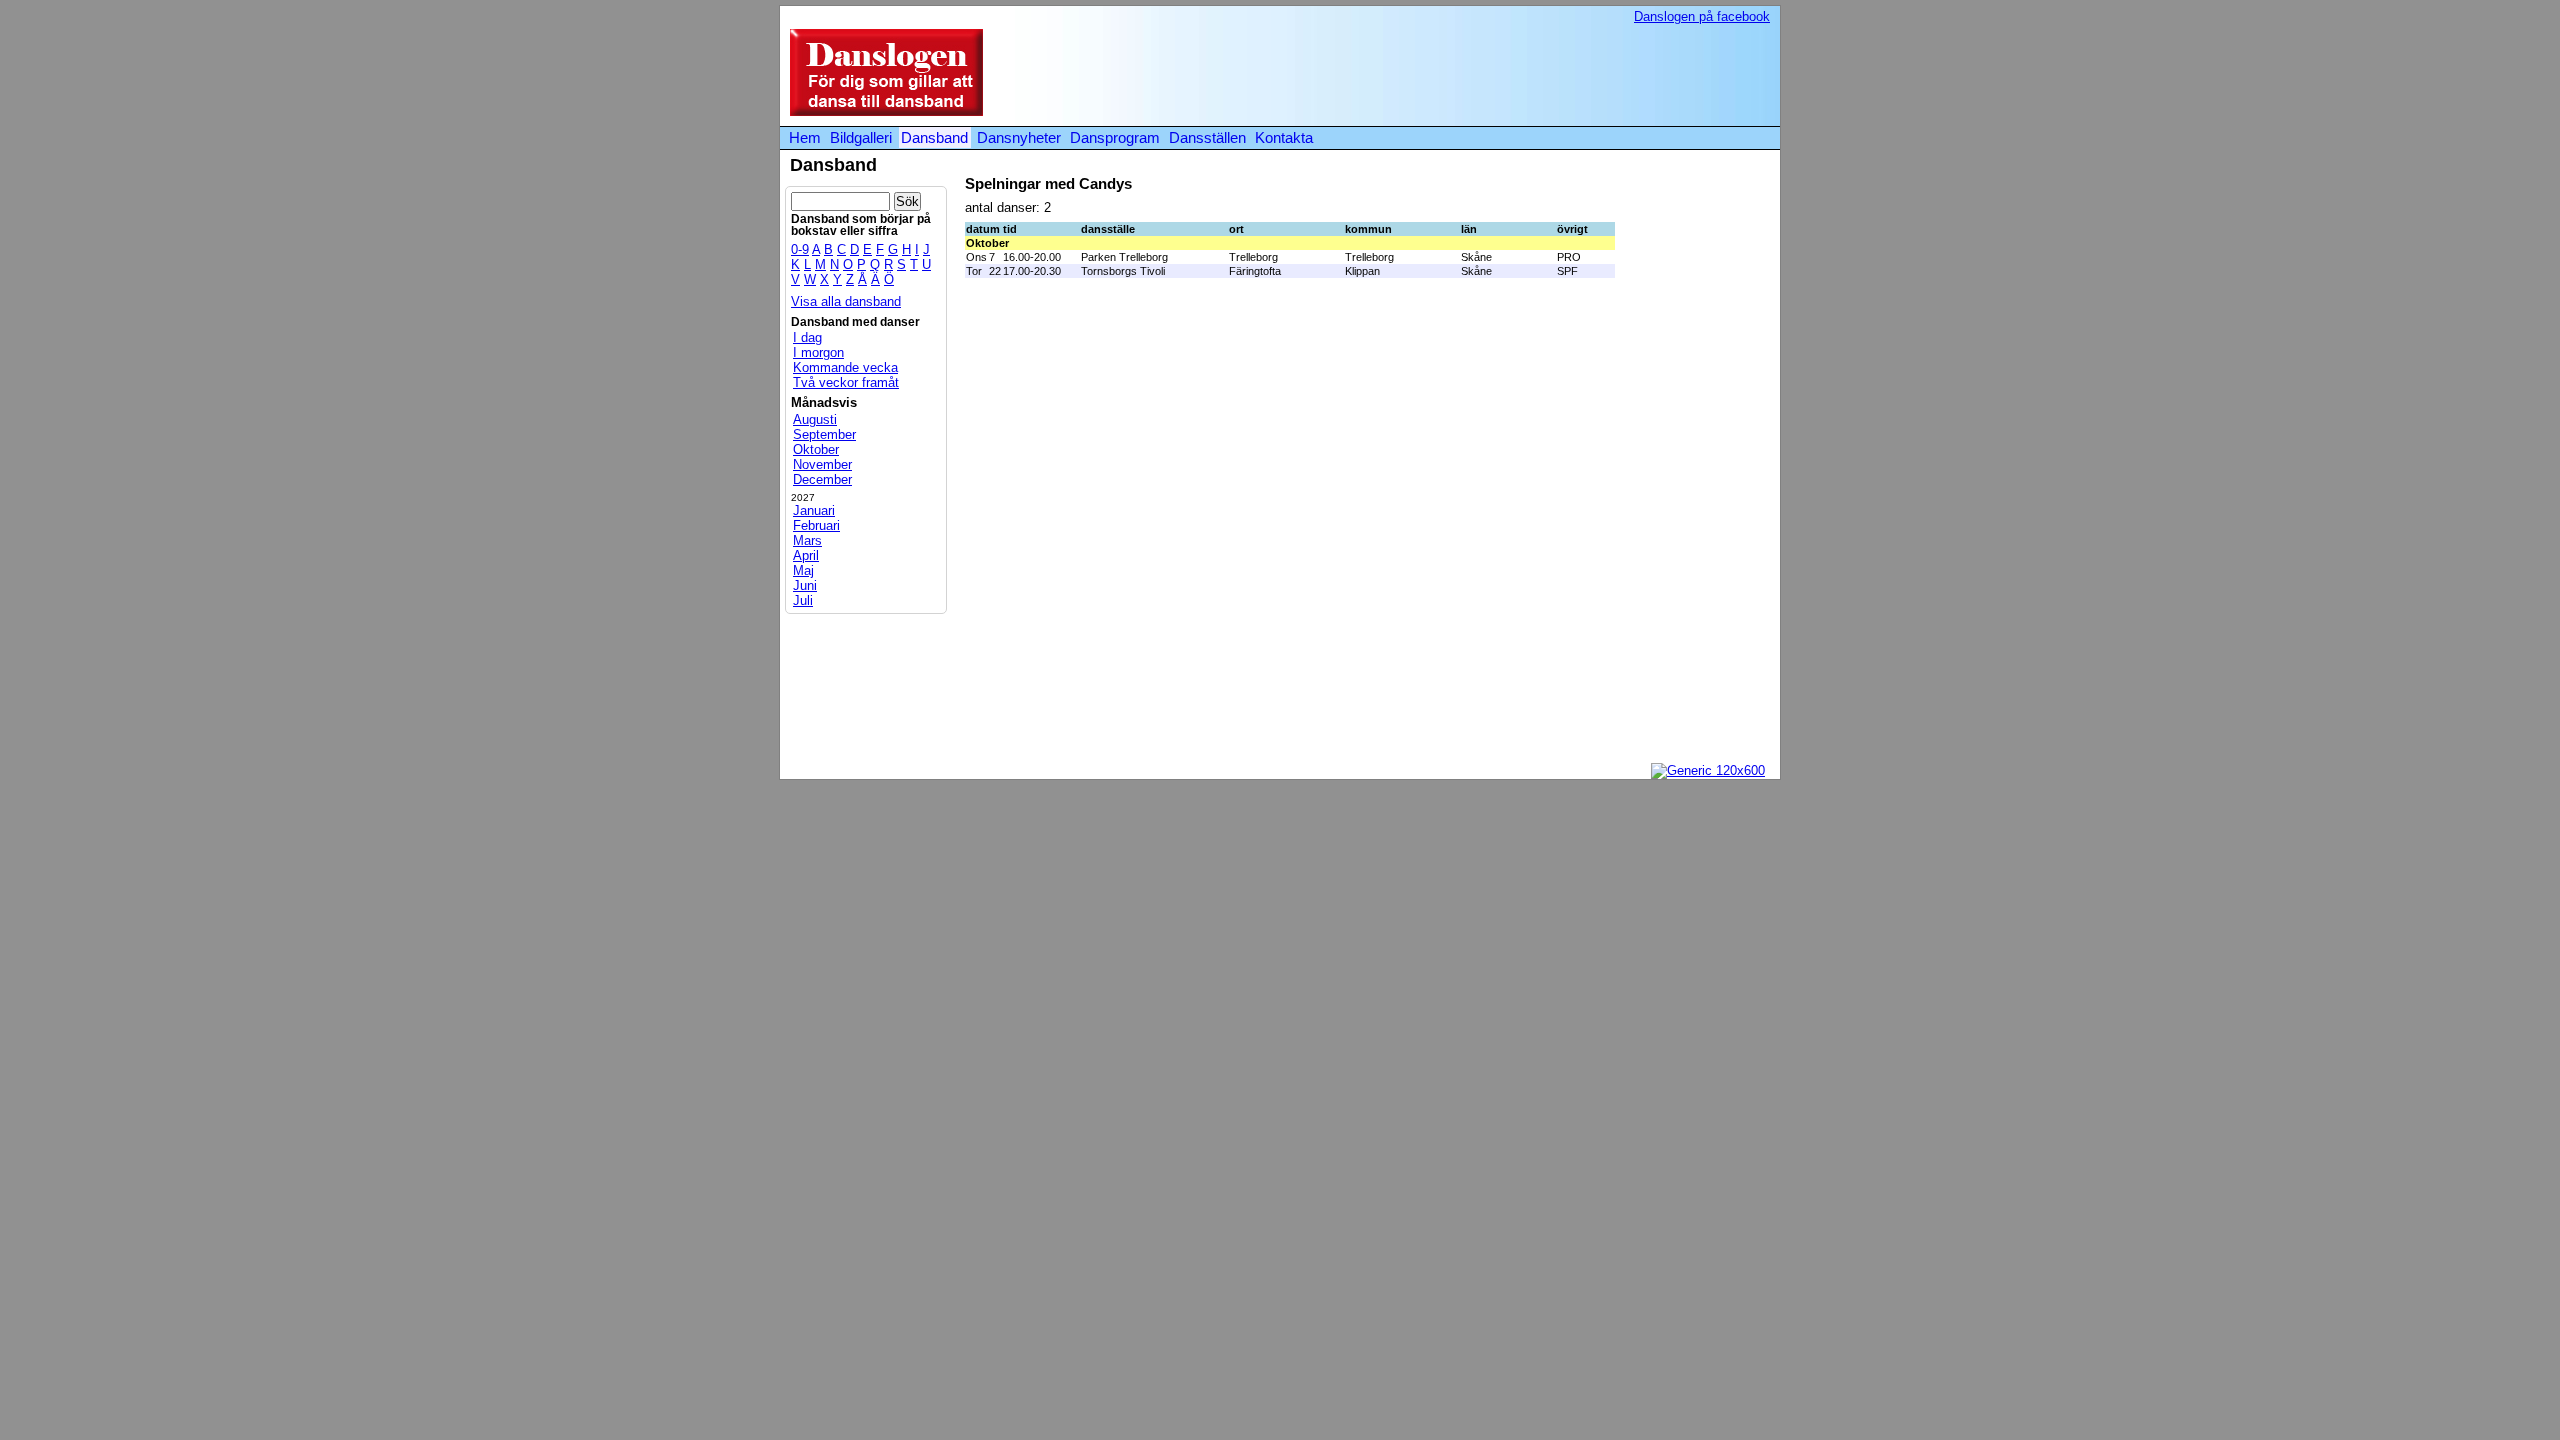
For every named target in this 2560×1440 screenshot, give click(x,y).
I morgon (818, 352)
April (806, 555)
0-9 (800, 249)
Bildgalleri (861, 137)
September (824, 434)
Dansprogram (1115, 137)
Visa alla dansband (846, 301)
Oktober (816, 449)
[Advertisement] (1404, 74)
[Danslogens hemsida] (881, 111)
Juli (803, 600)
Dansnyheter (1019, 137)
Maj (803, 570)
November (822, 464)
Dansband (934, 137)
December (822, 479)
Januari (814, 510)
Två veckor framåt (846, 382)
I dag (807, 337)
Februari (816, 525)
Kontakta (1284, 137)
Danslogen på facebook (1702, 16)
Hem (805, 137)
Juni (805, 585)
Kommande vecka (845, 367)
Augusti (815, 419)
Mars (807, 540)
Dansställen (1207, 137)
